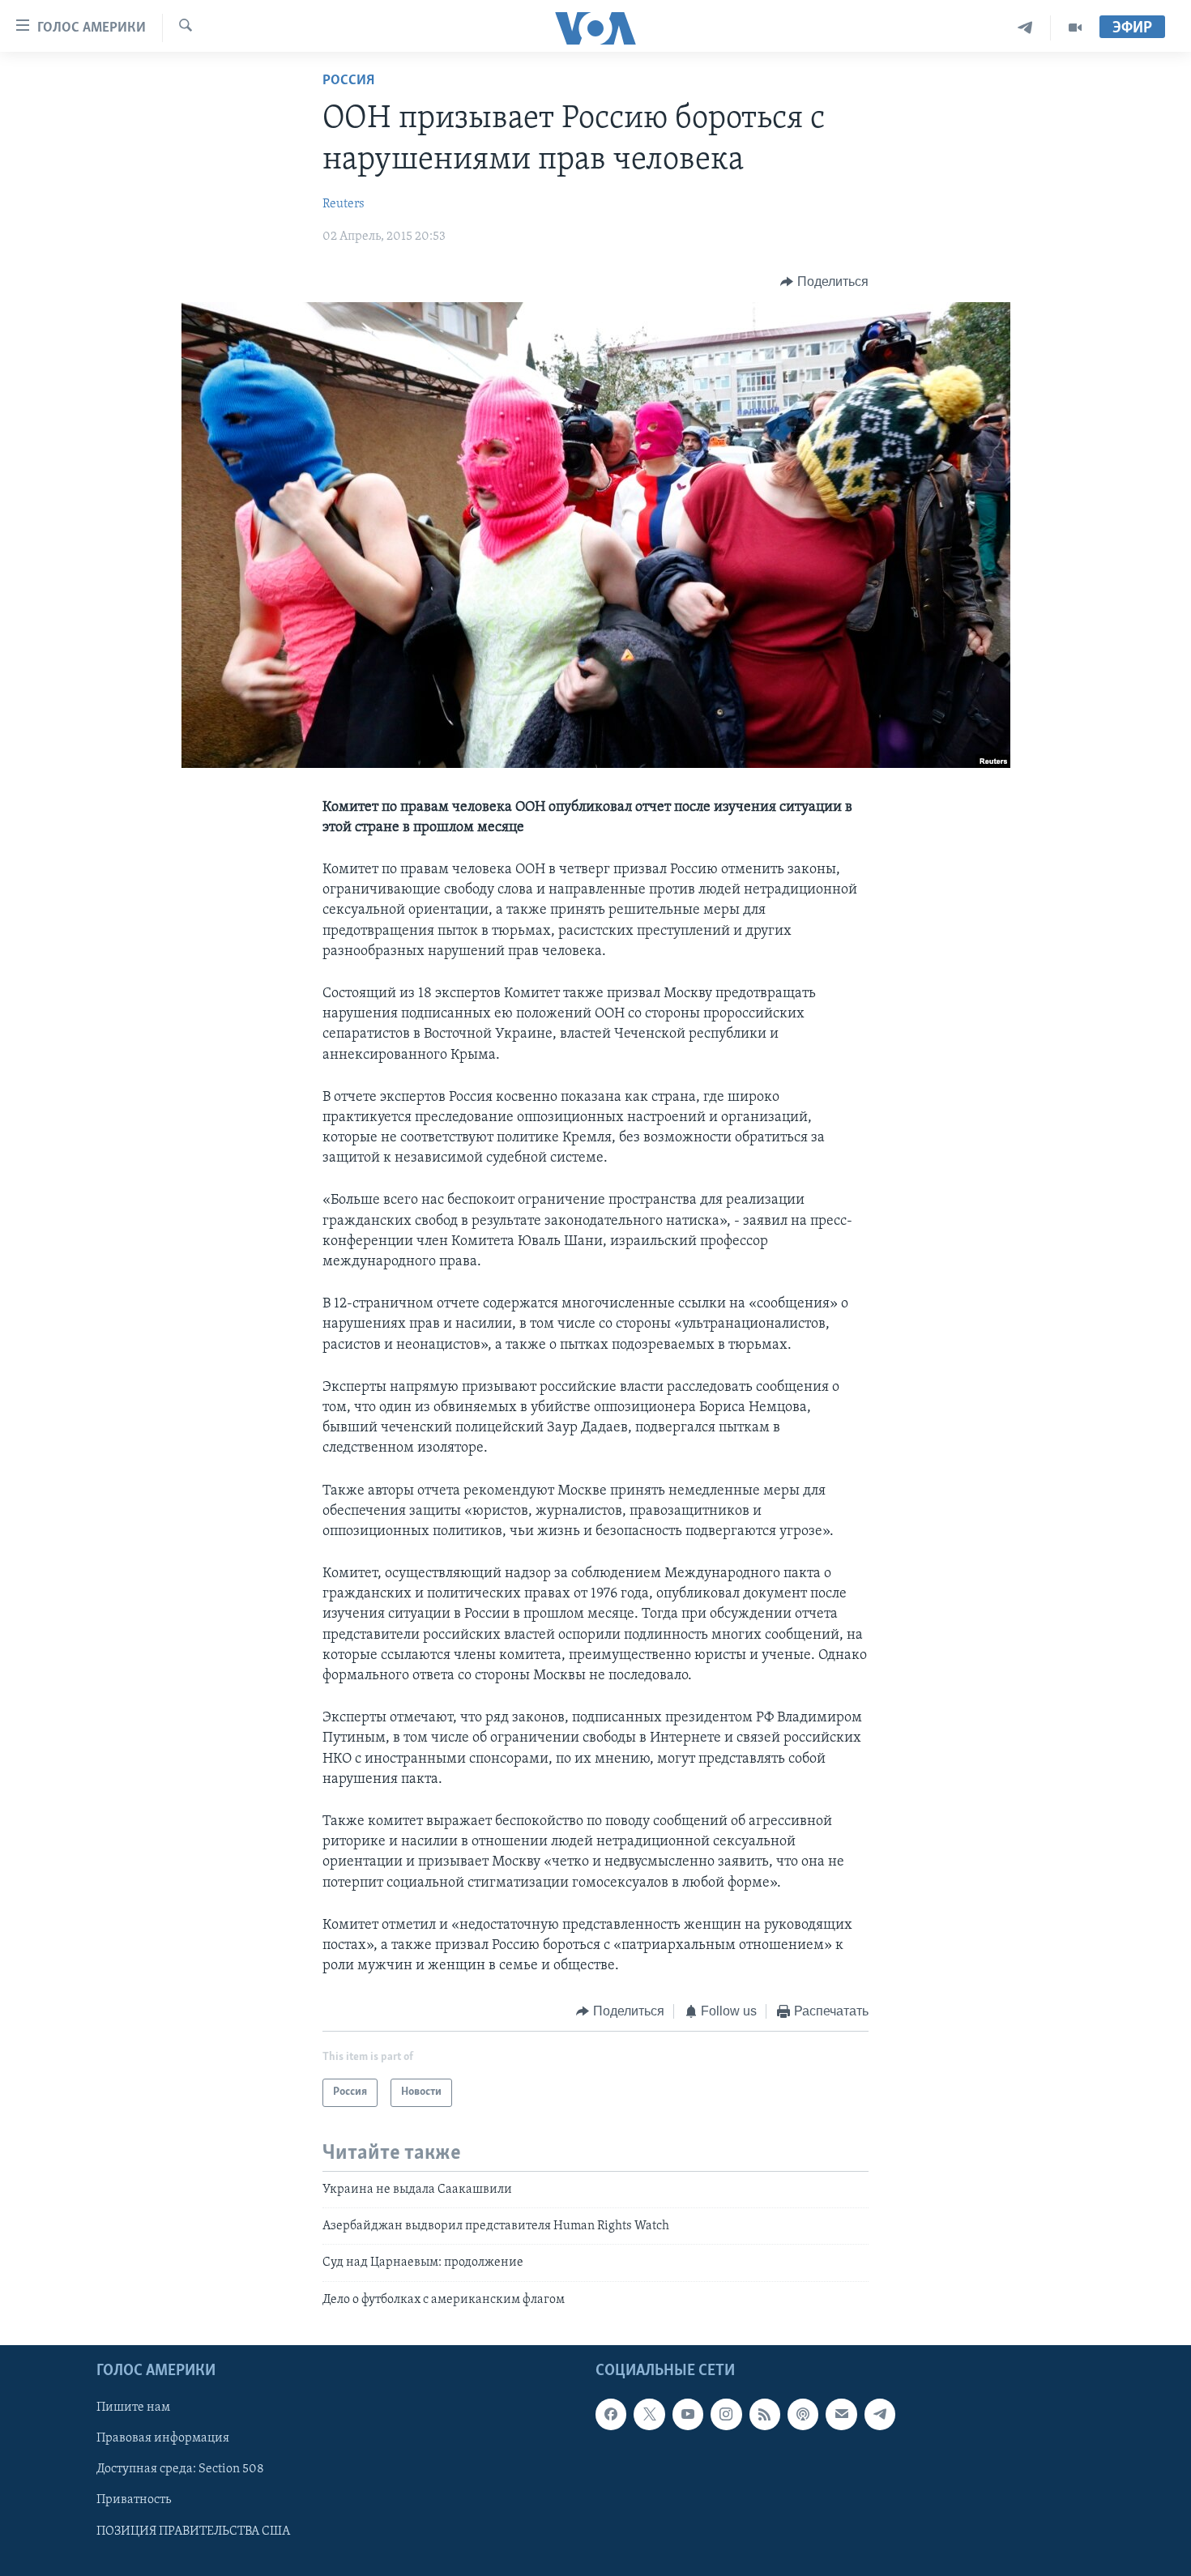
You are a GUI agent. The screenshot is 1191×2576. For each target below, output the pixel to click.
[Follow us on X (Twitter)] (649, 2415)
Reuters (344, 204)
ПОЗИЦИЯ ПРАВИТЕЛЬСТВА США (193, 2531)
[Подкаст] (803, 2415)
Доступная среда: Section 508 (180, 2470)
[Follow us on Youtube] (688, 2415)
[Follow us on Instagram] (726, 2415)
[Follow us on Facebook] (611, 2415)
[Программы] (1075, 28)
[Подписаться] (841, 2415)
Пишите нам (133, 2408)
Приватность (134, 2501)
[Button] (824, 282)
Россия (348, 81)
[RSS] (765, 2415)
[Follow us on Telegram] (880, 2415)
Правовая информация (163, 2439)
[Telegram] (1025, 28)
